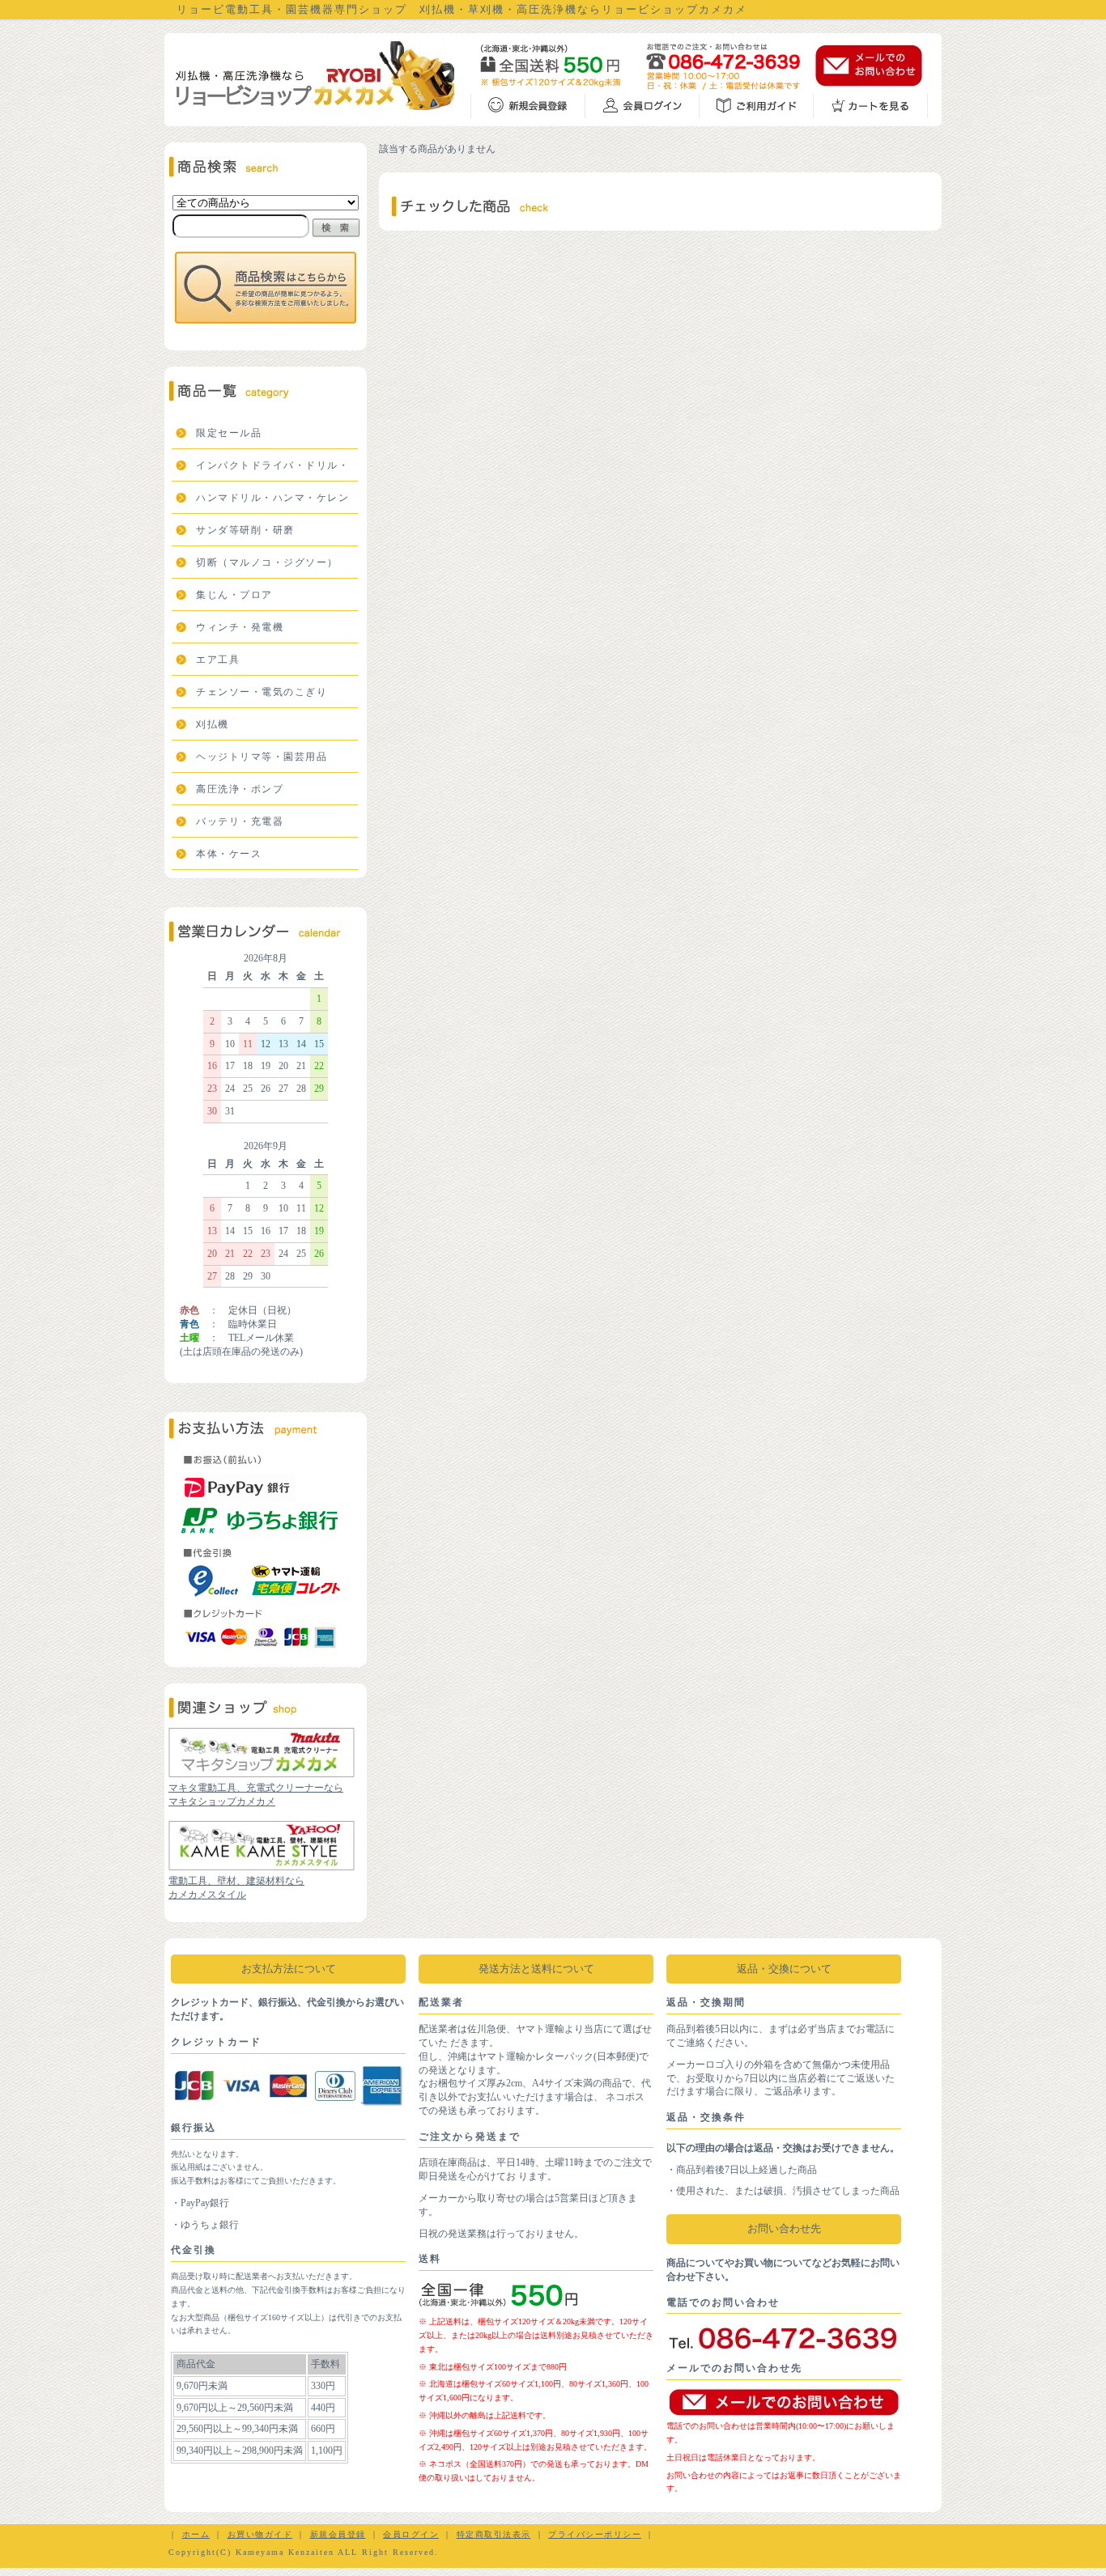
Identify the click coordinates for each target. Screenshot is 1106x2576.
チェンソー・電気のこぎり (262, 692)
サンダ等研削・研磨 (245, 530)
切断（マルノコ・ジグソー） (267, 562)
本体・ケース (229, 854)
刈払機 (213, 724)
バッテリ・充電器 (240, 821)
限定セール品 (229, 433)
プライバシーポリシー (595, 2534)
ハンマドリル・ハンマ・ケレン (272, 498)
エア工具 (218, 660)
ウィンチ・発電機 (240, 627)
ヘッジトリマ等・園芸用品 (262, 757)
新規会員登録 (338, 2534)
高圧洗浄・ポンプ (240, 789)
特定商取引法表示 (494, 2534)
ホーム (196, 2534)
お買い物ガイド (260, 2534)
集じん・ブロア (234, 595)
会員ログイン (411, 2534)
